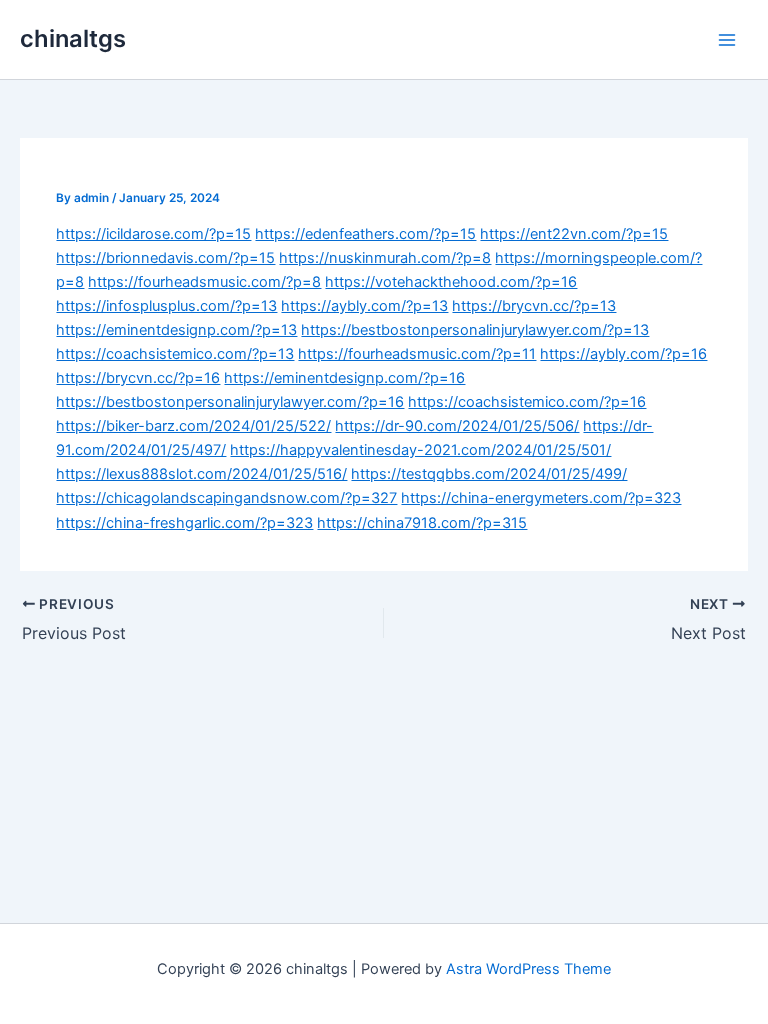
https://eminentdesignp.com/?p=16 (344, 378)
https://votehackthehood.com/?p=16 (451, 282)
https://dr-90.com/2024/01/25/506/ (457, 426)
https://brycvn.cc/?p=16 (138, 378)
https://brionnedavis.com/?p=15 (165, 258)
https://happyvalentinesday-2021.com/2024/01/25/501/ (420, 450)
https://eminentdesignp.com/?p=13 (176, 330)
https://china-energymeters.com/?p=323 (541, 498)
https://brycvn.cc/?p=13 (534, 306)
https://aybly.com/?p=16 (623, 354)
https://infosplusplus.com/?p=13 (166, 306)
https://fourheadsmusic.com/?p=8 (204, 282)
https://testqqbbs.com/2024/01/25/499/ (489, 474)
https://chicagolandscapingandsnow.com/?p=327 (226, 498)
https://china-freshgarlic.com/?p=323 (184, 523)
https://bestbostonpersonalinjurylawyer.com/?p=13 (475, 330)
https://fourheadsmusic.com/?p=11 (417, 354)
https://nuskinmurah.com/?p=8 (385, 258)
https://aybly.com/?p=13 (364, 306)
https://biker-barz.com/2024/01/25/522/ (193, 426)
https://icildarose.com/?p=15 (153, 234)
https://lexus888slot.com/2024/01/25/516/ (201, 474)
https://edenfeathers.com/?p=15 (365, 234)
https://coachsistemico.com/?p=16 (527, 402)
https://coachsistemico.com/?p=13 (175, 354)
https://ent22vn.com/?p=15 (574, 234)
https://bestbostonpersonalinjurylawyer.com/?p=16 (230, 402)
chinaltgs (73, 38)
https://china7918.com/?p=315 (422, 523)
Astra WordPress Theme (528, 969)
